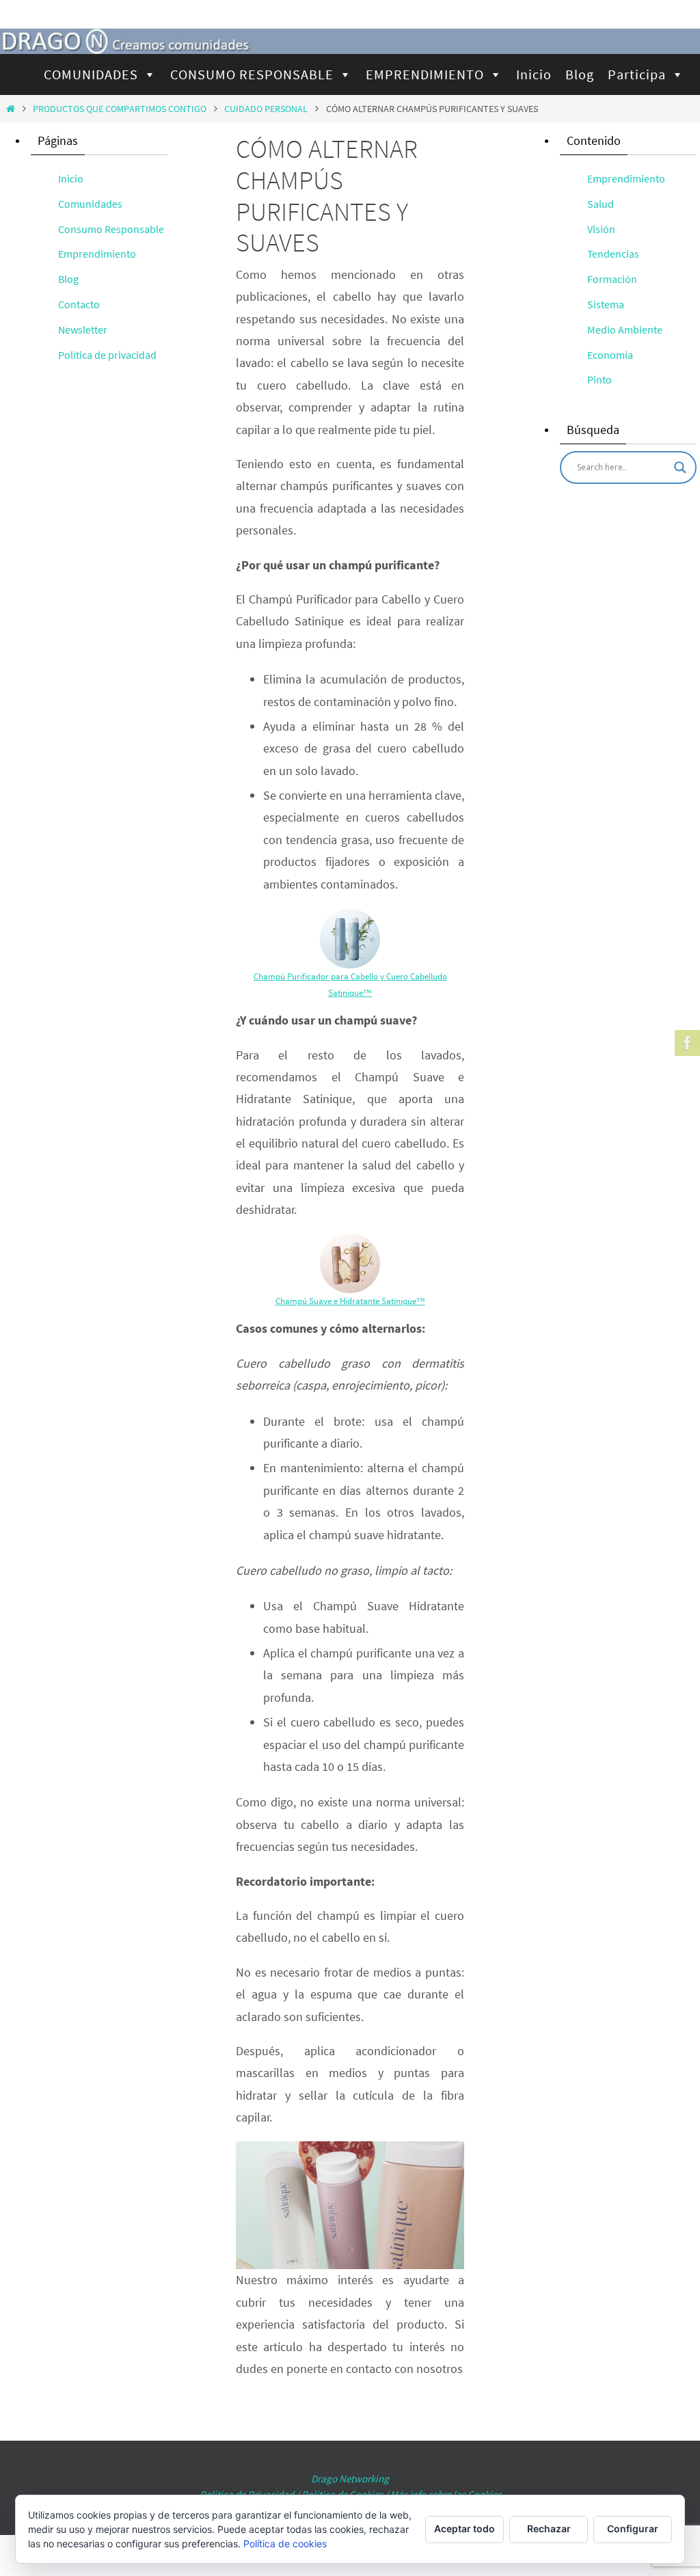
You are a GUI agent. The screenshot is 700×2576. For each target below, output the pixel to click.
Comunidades (90, 204)
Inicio (534, 74)
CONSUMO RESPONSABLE (252, 74)
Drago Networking (350, 2479)
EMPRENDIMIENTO (425, 74)
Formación (612, 279)
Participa (637, 74)
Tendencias (613, 254)
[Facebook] (686, 1043)
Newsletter (83, 329)
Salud (601, 204)
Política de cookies (285, 2544)
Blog (580, 74)
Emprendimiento (97, 254)
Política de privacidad (107, 355)
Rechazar (549, 2528)
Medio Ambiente (625, 329)
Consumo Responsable (111, 229)
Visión (601, 229)
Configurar (633, 2528)
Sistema (606, 304)
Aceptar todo (465, 2528)
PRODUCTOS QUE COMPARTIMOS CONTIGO (120, 109)
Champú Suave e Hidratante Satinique (346, 1301)
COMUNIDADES (91, 74)
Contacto (79, 304)
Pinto (600, 379)
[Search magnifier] (680, 467)
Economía (610, 355)
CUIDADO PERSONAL (266, 109)
